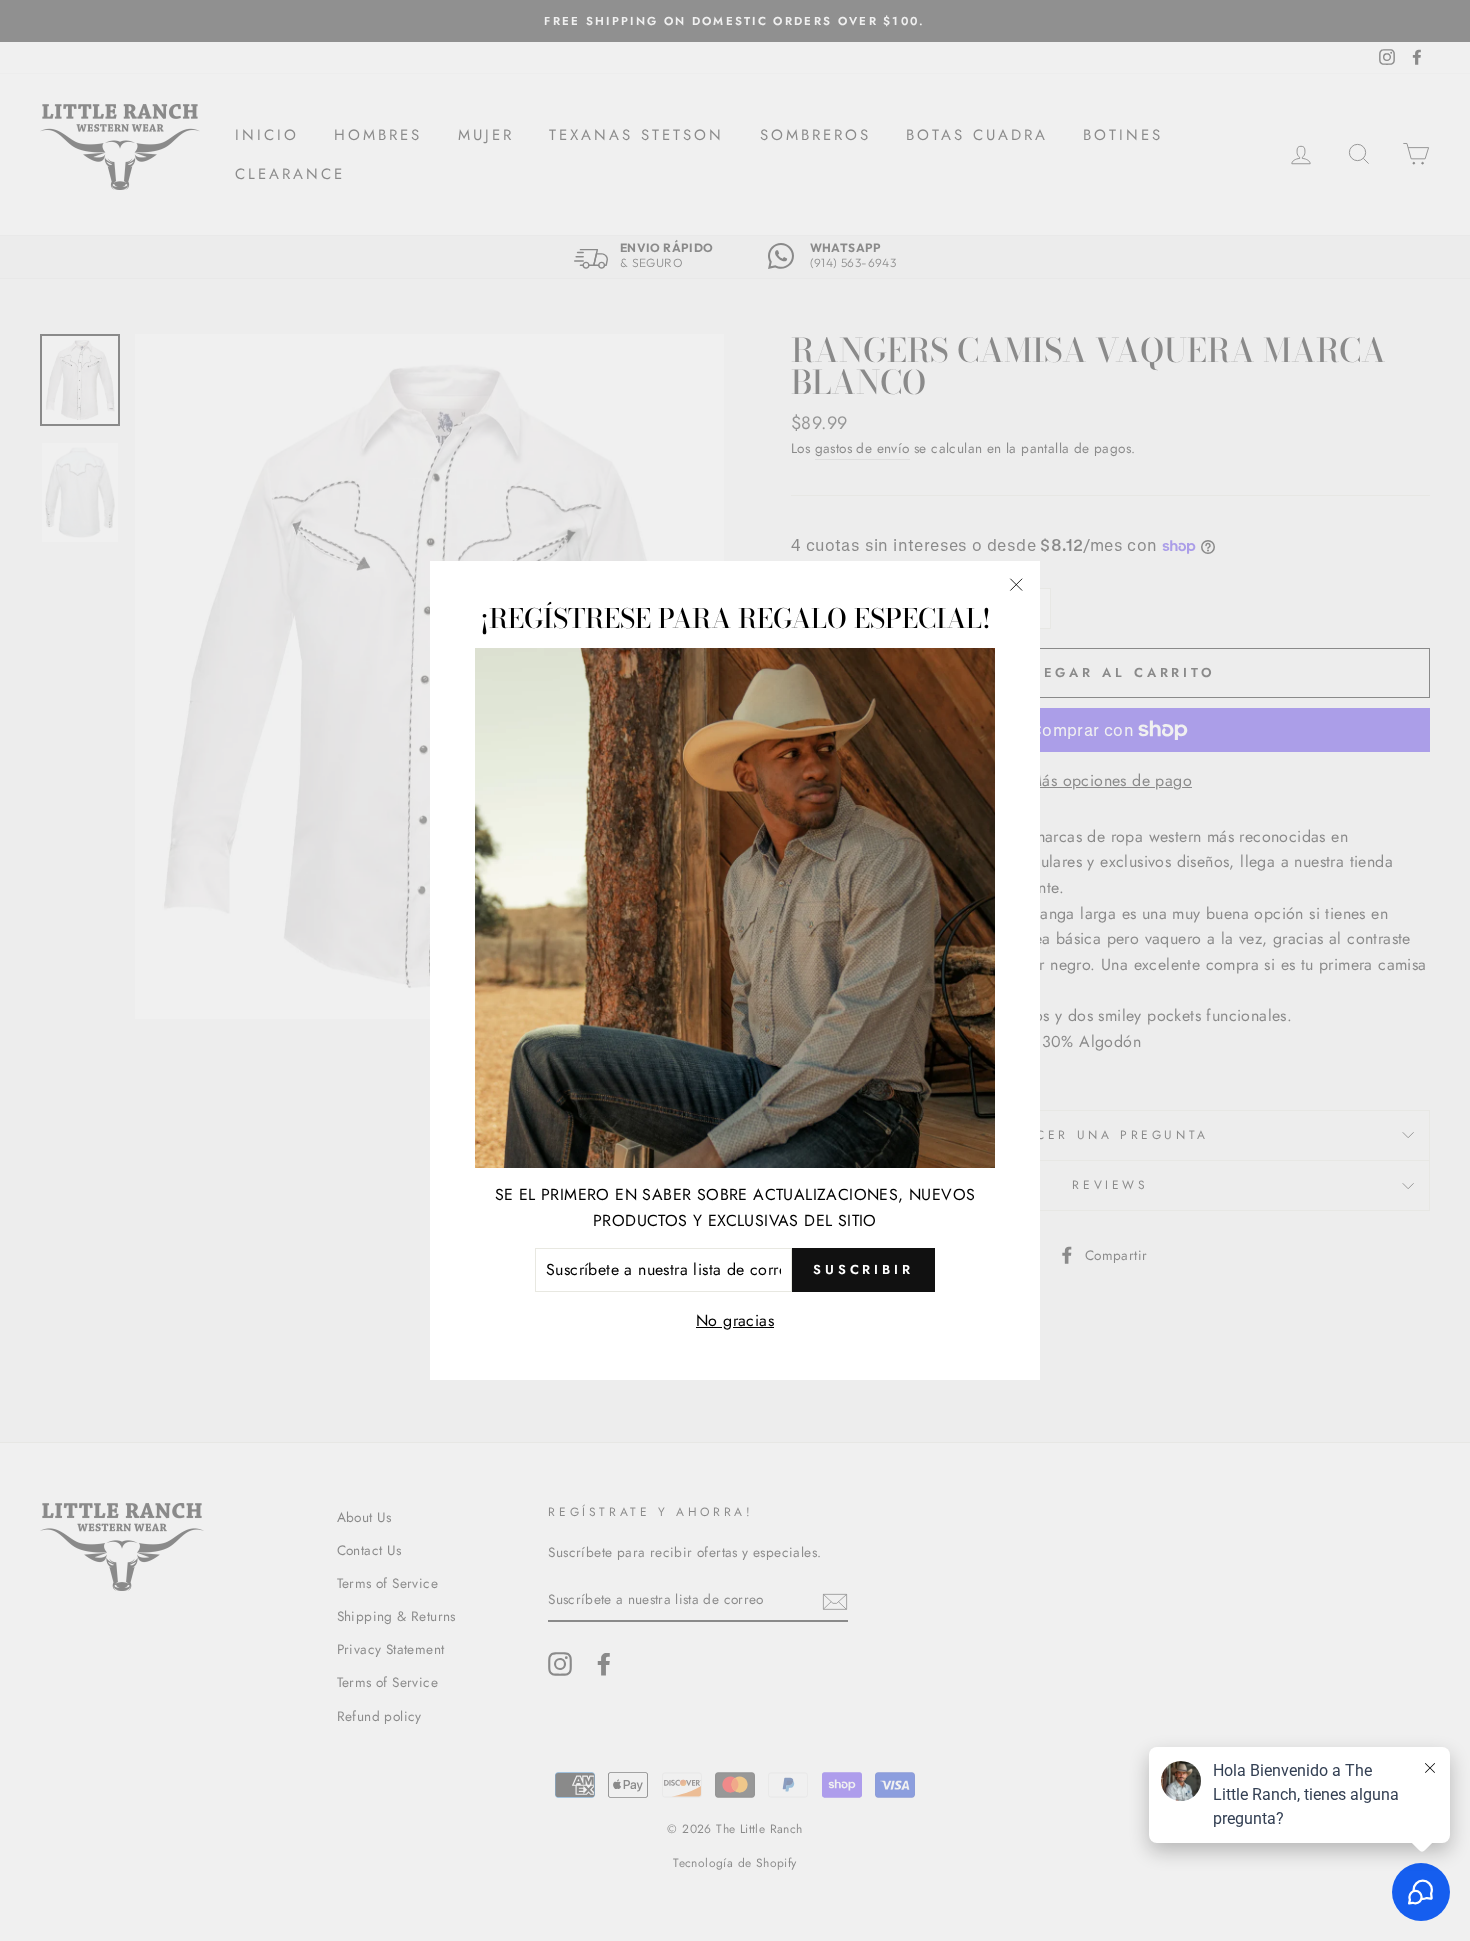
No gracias (735, 1320)
